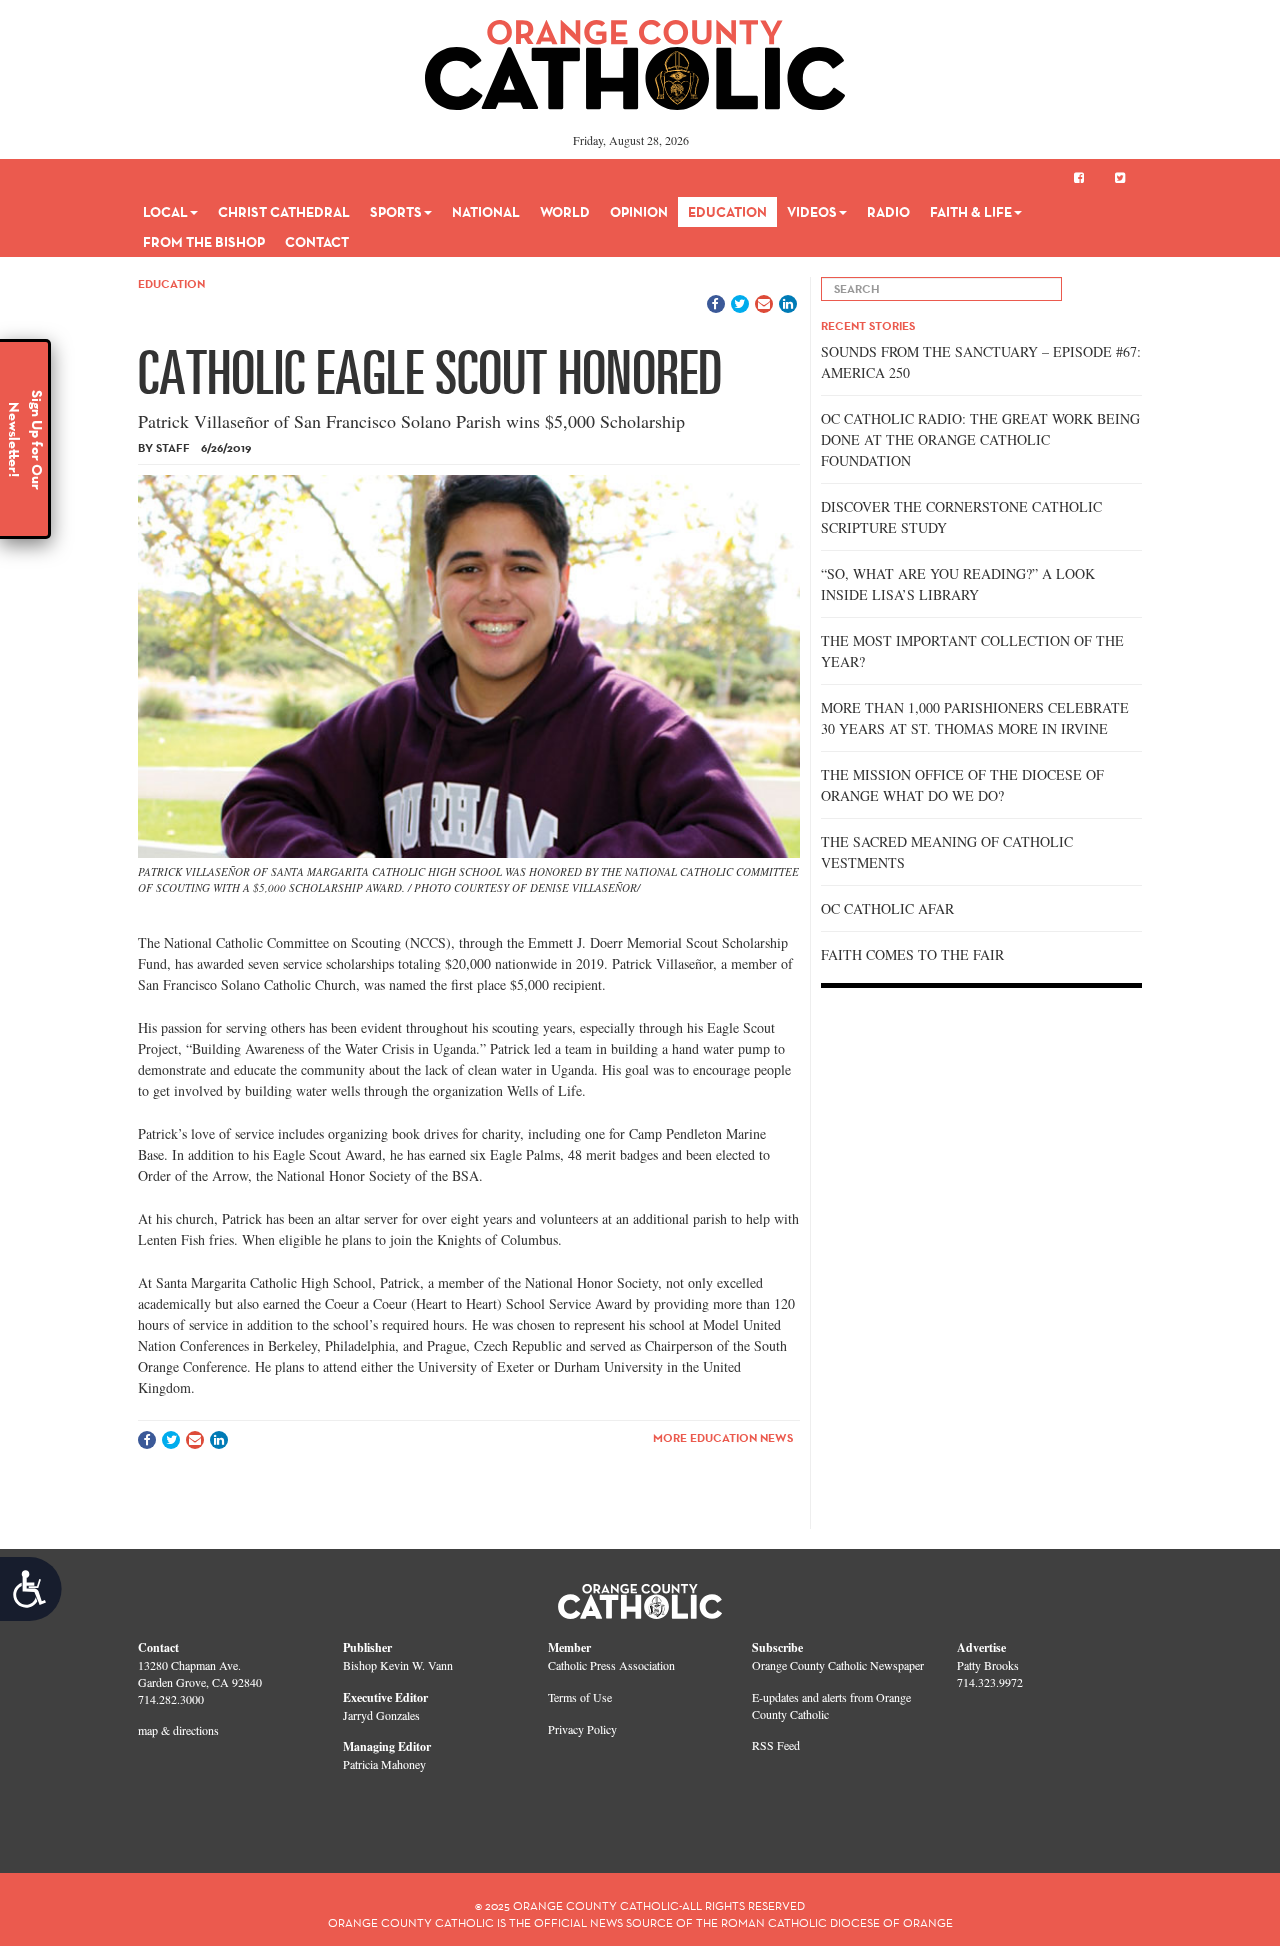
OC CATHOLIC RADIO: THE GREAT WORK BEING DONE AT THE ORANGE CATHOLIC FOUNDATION (980, 439)
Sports (396, 212)
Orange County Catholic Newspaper (838, 1665)
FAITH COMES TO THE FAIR (912, 954)
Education (727, 212)
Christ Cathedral (284, 212)
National (486, 212)
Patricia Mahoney (384, 1764)
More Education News (723, 1437)
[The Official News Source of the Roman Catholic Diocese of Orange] (635, 58)
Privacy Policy (582, 1729)
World (565, 212)
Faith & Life (971, 212)
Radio (888, 212)
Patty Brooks (988, 1665)
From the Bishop (204, 242)
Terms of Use (580, 1697)
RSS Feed (776, 1745)
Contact (317, 242)
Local (165, 212)
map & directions (178, 1730)
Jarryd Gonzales (381, 1715)
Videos (812, 212)
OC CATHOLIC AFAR (887, 908)
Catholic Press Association (611, 1665)
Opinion (639, 212)
